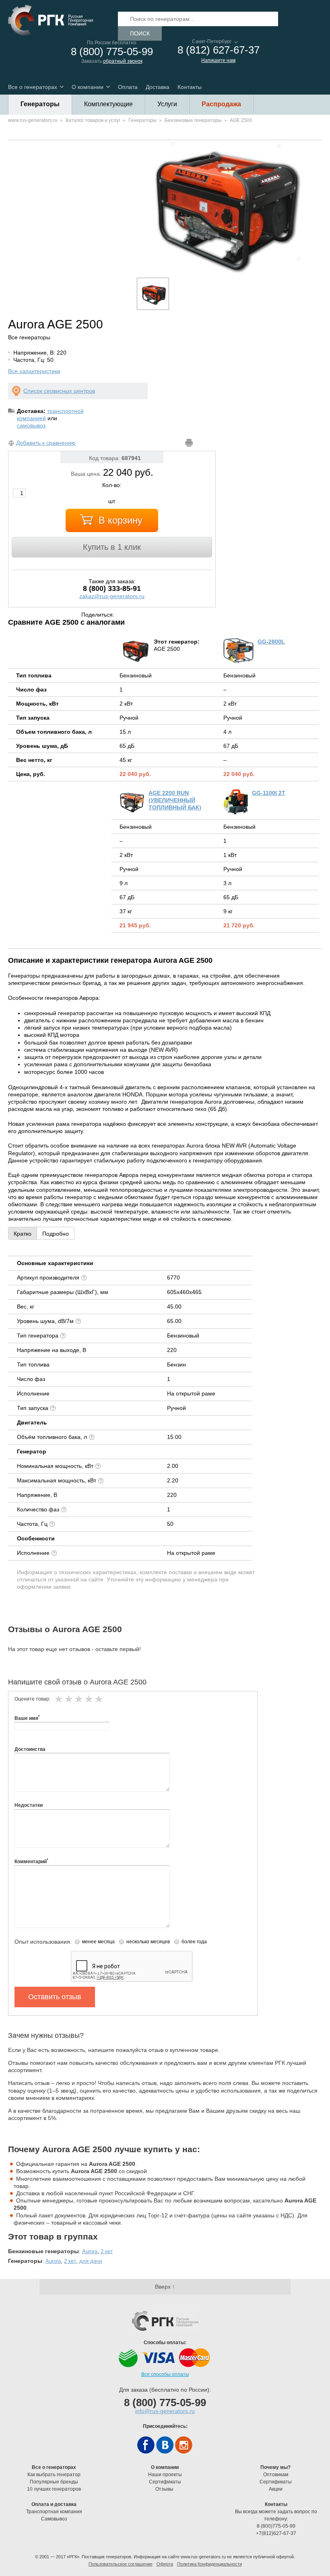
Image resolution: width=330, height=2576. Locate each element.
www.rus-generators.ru (33, 120)
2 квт (107, 2251)
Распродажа (221, 104)
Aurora (90, 2251)
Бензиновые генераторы (193, 120)
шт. (112, 501)
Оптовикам (276, 2475)
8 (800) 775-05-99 (112, 52)
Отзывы (165, 2489)
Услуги (167, 104)
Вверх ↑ (165, 2287)
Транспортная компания (54, 2512)
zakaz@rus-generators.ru (112, 596)
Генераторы (40, 104)
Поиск (140, 33)
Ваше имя (27, 1718)
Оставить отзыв (55, 1997)
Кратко (23, 1234)
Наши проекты (165, 2475)
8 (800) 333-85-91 (112, 588)
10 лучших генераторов (54, 2489)
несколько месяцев (148, 1942)
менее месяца (98, 1942)
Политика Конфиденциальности (209, 2564)
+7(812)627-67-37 (276, 2533)
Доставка (158, 87)
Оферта (165, 2564)
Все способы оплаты (165, 2374)
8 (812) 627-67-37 (219, 50)
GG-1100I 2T (269, 793)
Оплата (128, 87)
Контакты (190, 87)
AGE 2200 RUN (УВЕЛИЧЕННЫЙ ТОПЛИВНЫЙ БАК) (175, 800)
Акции (276, 2489)
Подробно (56, 1234)
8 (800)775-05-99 (276, 2526)
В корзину (121, 520)
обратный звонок (123, 61)
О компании (88, 87)
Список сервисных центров (59, 391)
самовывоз (31, 425)
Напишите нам (218, 60)
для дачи (91, 2261)
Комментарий (31, 1861)
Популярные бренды (54, 2482)
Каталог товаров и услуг (93, 120)
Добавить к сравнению (46, 443)
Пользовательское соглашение (121, 2564)
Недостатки (29, 1805)
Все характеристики (34, 371)
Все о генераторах (33, 87)
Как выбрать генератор (54, 2475)
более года (194, 1942)
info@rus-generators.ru (165, 2411)
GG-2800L (271, 642)
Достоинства (30, 1749)
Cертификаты (165, 2482)
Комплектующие (108, 104)
